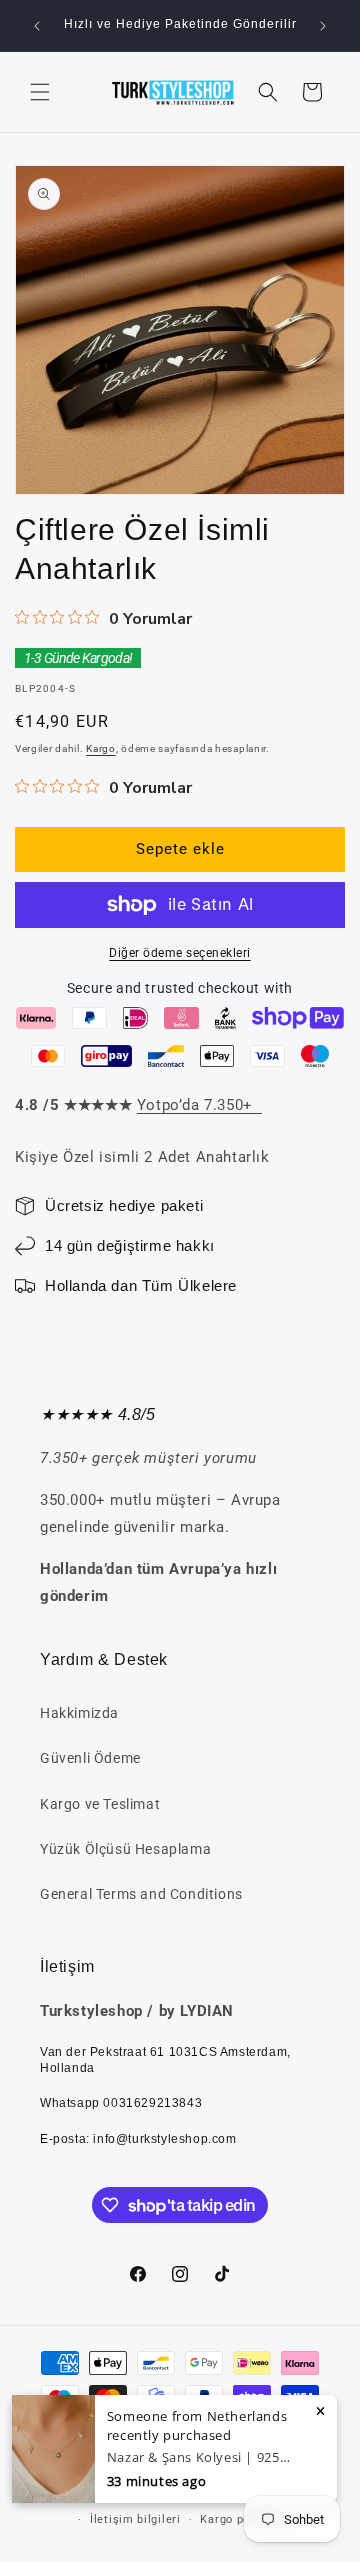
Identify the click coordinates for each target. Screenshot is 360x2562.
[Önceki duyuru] (37, 26)
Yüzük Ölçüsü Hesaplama (125, 1849)
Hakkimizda (79, 1713)
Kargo (101, 748)
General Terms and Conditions (141, 1894)
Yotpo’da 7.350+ (199, 1105)
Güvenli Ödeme (90, 1758)
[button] (40, 92)
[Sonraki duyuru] (323, 26)
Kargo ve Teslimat (100, 1804)
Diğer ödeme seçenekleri (180, 953)
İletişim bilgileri (135, 2519)
